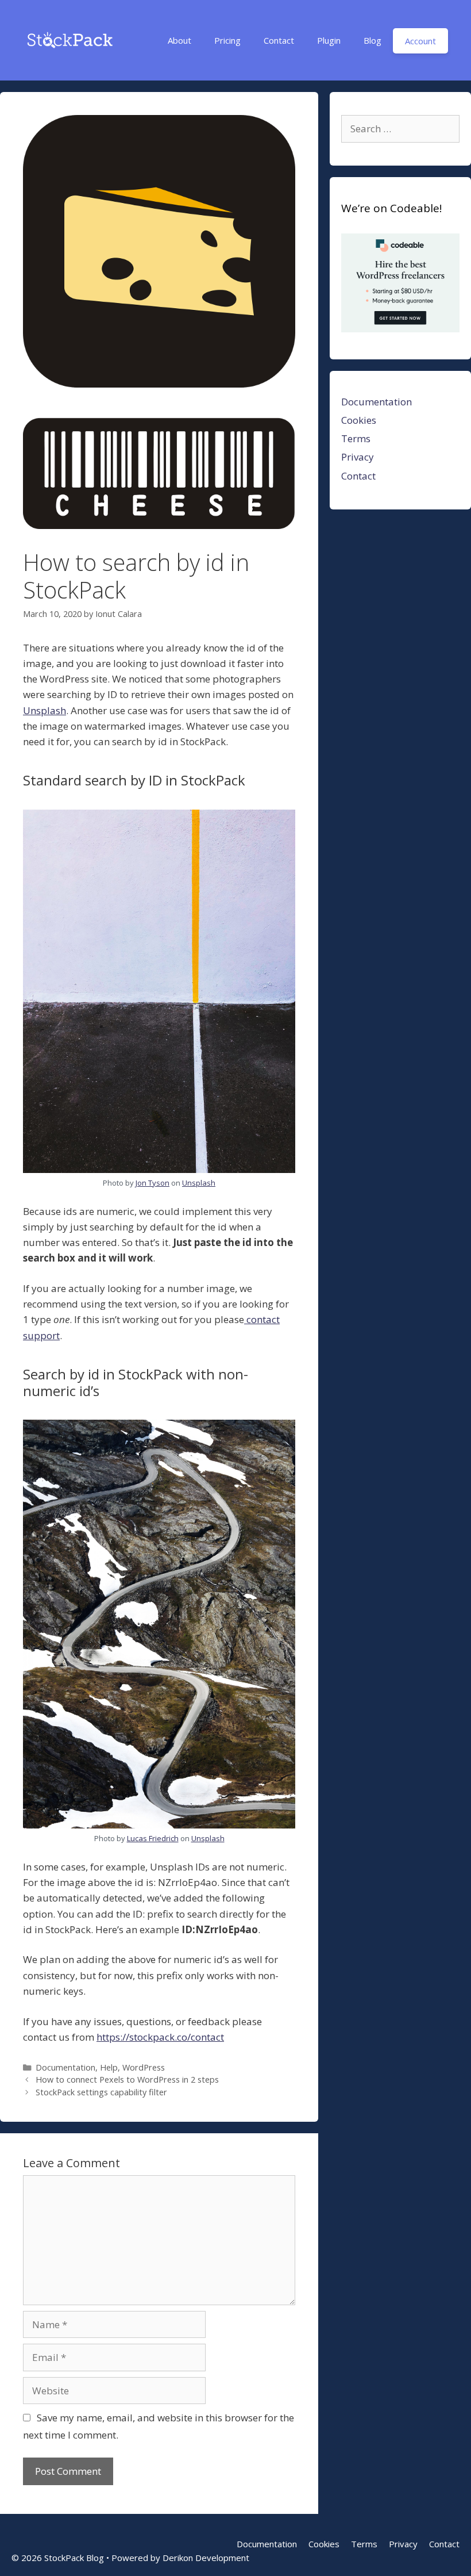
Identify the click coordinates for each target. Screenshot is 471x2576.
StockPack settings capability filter (101, 2092)
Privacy (358, 457)
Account (420, 41)
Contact (279, 40)
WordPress (144, 2067)
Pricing (227, 40)
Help (109, 2067)
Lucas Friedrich (153, 1838)
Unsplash (45, 710)
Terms (356, 438)
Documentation (65, 2067)
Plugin (329, 40)
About (179, 40)
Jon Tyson (153, 1183)
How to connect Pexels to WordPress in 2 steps (127, 2079)
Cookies (359, 420)
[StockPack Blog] (69, 37)
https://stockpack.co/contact (160, 2037)
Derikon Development (206, 2558)
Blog (372, 40)
